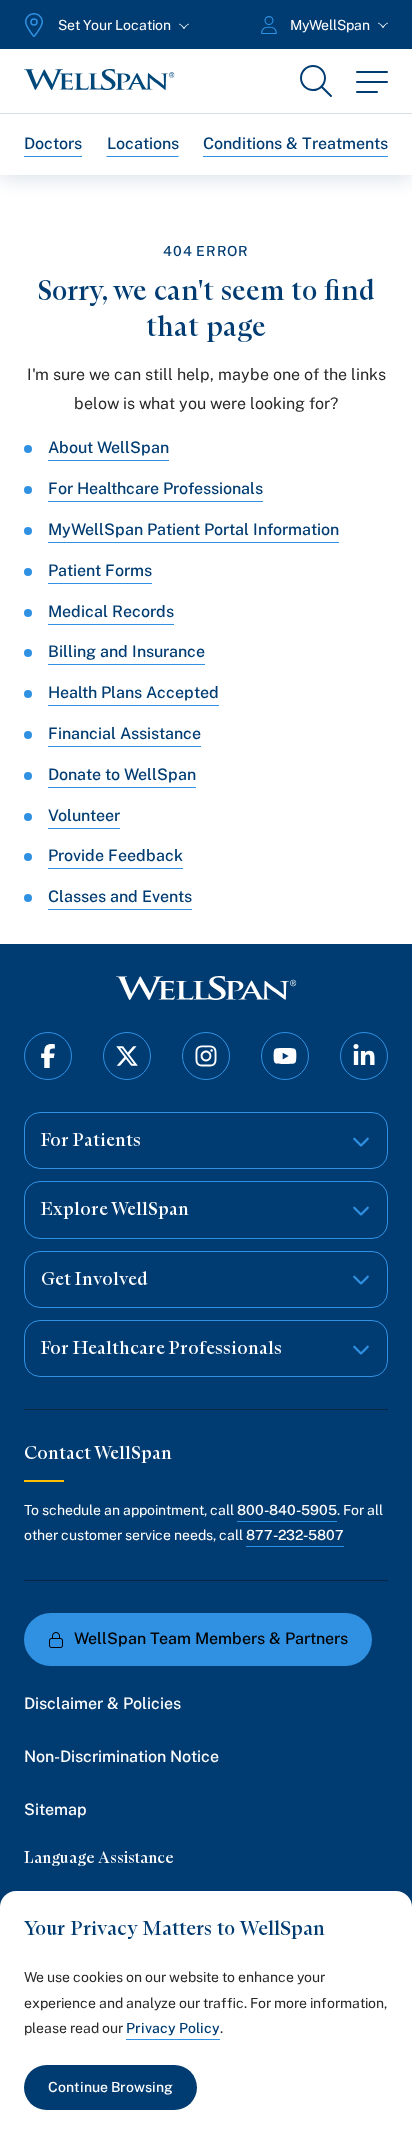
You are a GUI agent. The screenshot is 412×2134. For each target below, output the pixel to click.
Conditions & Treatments (295, 143)
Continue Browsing (110, 2087)
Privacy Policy (173, 2028)
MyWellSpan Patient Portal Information (193, 529)
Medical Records (111, 611)
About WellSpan (108, 447)
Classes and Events (120, 896)
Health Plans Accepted (133, 692)
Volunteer (84, 815)
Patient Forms (100, 570)
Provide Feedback (115, 855)
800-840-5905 (287, 1510)
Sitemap (55, 1809)
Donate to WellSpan (122, 774)
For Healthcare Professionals (155, 488)
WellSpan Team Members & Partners (211, 1638)
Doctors (53, 143)
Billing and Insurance (126, 651)
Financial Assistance (124, 733)
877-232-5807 (295, 1535)
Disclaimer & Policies (102, 1703)
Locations (143, 143)
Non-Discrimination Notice (121, 1756)
